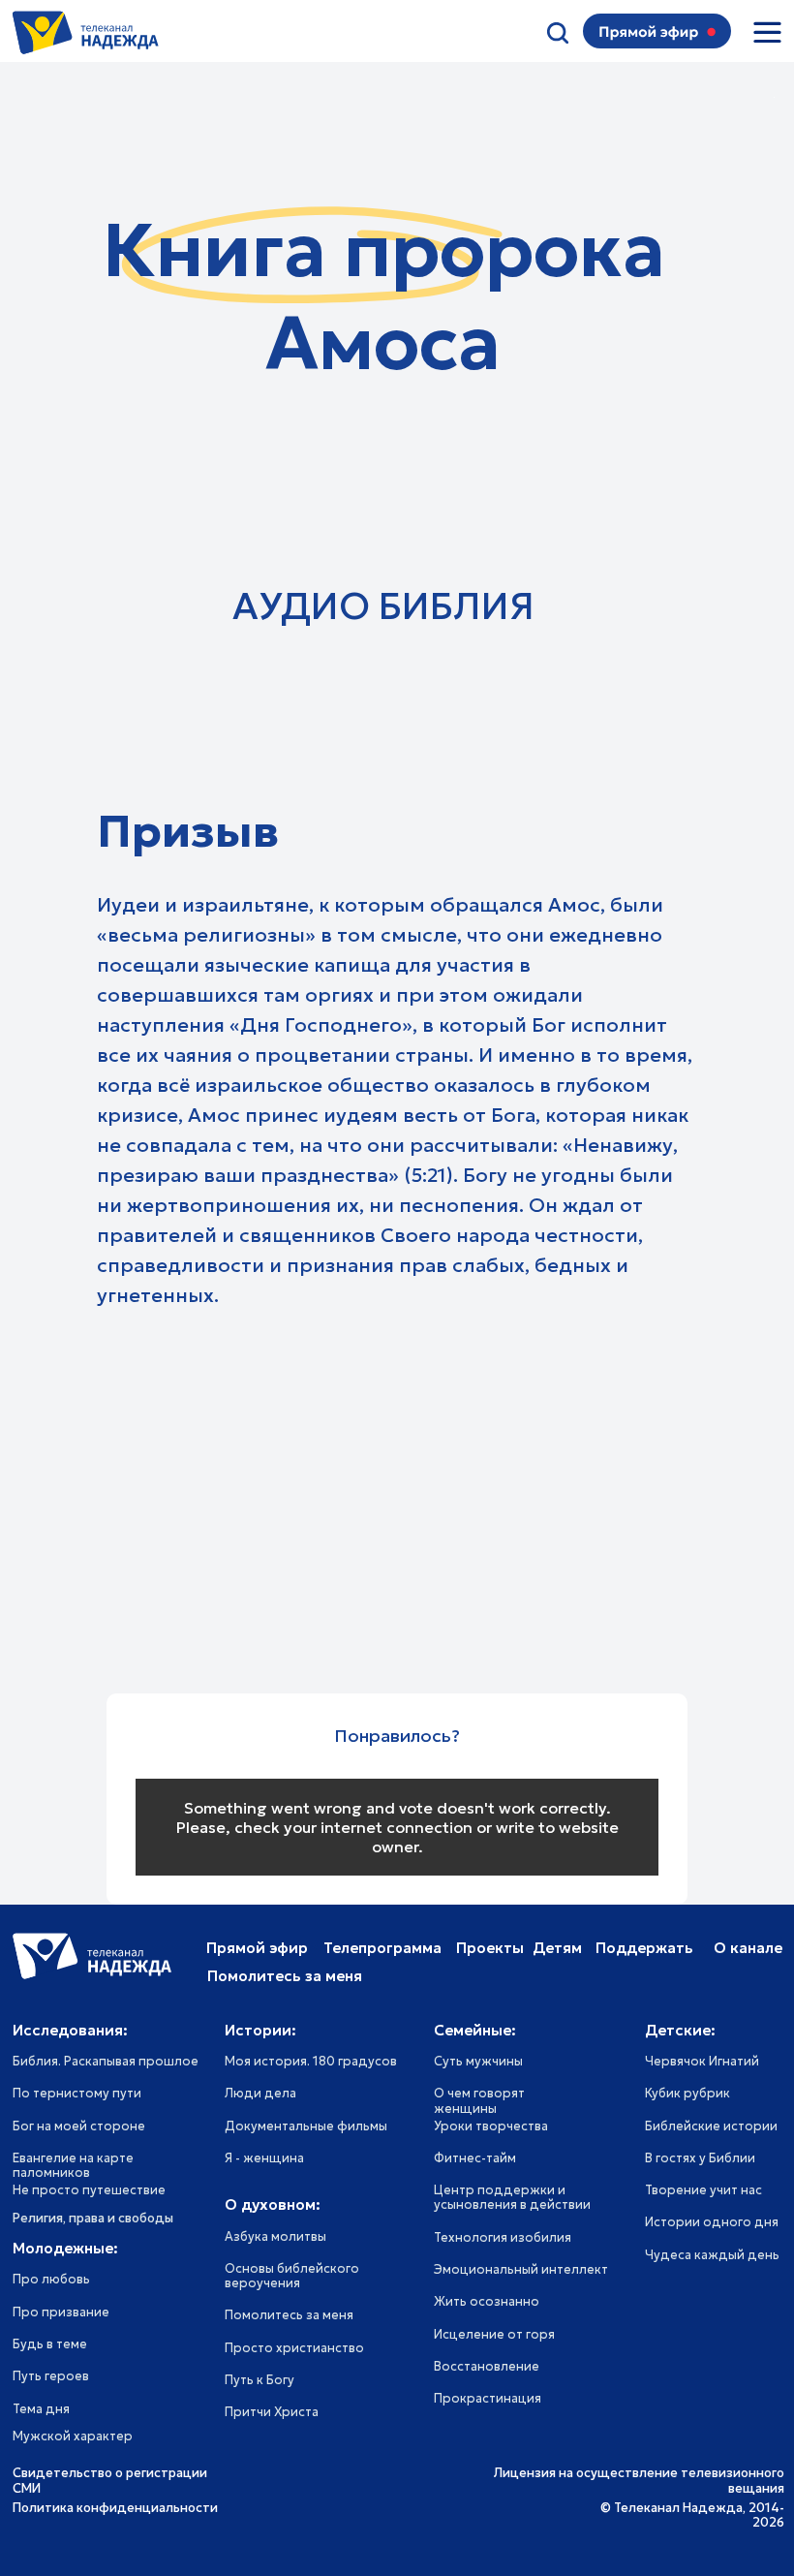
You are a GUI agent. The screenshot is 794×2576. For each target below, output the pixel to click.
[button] (649, 33)
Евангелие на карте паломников (73, 2166)
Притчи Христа (272, 2412)
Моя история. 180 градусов (311, 2062)
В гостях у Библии (700, 2158)
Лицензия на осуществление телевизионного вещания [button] (639, 2481)
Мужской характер (73, 2436)
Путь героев (51, 2376)
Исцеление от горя (494, 2335)
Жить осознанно (487, 2302)
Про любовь (51, 2280)
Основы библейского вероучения (292, 2276)
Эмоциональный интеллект (521, 2270)
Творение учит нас (703, 2190)
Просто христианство (294, 2348)
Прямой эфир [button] (257, 1948)
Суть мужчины (478, 2062)
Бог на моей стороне (79, 2126)
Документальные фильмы (306, 2126)
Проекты (490, 1948)
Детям (557, 1948)
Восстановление (487, 2367)
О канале (748, 1948)
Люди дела (260, 2094)
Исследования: (70, 2030)
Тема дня (41, 2409)
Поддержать (644, 1948)
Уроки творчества (491, 2126)
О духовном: (273, 2204)
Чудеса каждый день (712, 2255)
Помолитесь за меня (289, 2315)
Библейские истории (711, 2126)
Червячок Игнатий (702, 2062)
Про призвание (61, 2312)
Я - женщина (264, 2158)
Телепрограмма (382, 1948)
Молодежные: (65, 2248)
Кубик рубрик (687, 2094)
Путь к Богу (260, 2380)
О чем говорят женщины (479, 2101)
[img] (767, 32)
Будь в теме (50, 2344)
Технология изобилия (503, 2238)
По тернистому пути (77, 2094)
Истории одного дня (712, 2222)
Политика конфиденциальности (115, 2508)
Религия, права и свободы (93, 2219)
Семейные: (475, 2030)
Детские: (680, 2030)
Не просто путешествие (89, 2190)
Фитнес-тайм (475, 2158)
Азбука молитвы (275, 2237)
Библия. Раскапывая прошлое (106, 2062)
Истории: (260, 2030)
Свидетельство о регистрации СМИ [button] (110, 2481)
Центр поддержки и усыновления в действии (512, 2198)
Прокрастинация (488, 2399)
